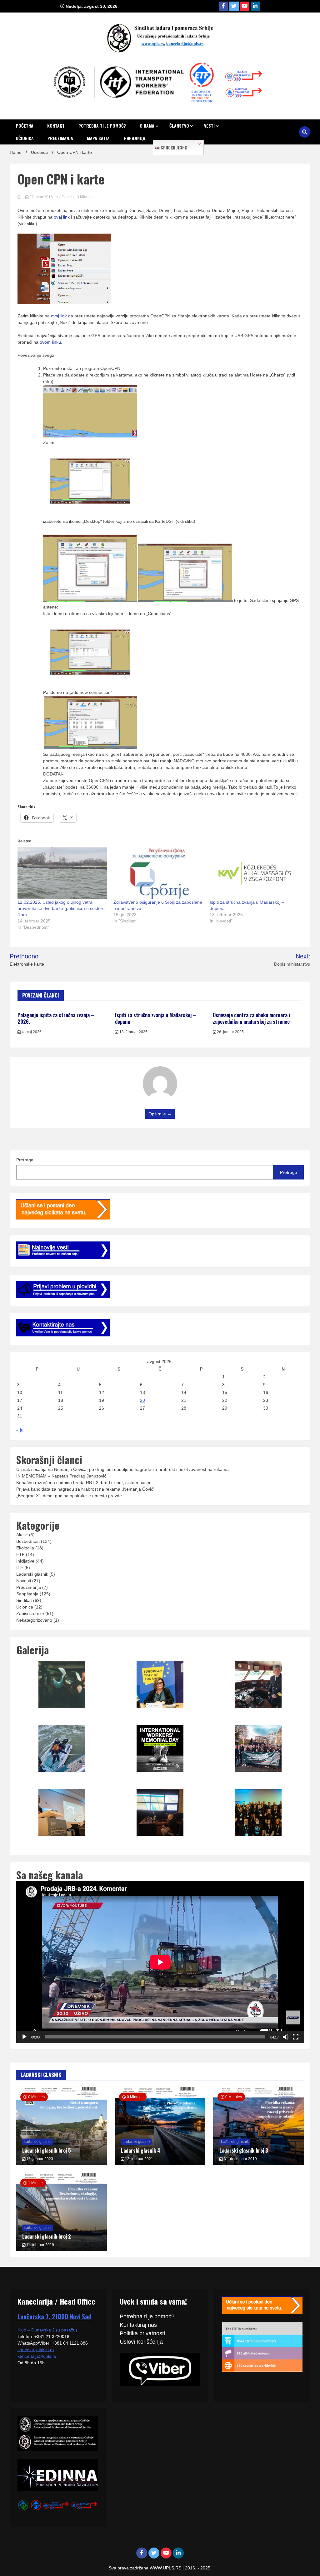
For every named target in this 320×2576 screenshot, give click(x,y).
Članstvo (179, 126)
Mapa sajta (98, 138)
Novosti (24, 1581)
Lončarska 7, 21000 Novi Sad (54, 2316)
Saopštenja (27, 1594)
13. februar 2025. (133, 1032)
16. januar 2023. (40, 2159)
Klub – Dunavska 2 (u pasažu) (47, 2330)
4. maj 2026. (32, 1032)
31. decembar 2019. (240, 2159)
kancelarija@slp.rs (36, 2350)
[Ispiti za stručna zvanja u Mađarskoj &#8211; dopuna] (255, 873)
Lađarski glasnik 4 (141, 2150)
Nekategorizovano (34, 1620)
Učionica (25, 138)
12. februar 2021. (139, 2159)
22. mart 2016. (42, 197)
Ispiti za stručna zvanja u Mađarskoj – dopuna (155, 1018)
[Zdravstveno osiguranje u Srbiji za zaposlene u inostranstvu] (158, 873)
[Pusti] (24, 2037)
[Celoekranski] (296, 2037)
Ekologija (25, 1548)
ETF (20, 1554)
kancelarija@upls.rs (37, 2356)
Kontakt (56, 126)
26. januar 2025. (230, 1032)
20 (142, 1400)
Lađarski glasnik (32, 1574)
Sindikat (24, 1600)
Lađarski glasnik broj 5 (47, 2150)
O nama (147, 126)
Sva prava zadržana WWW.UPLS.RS (146, 2568)
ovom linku (50, 342)
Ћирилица (134, 138)
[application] (160, 1962)
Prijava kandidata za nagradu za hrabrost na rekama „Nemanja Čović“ (85, 1489)
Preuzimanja (60, 138)
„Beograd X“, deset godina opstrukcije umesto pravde (69, 1496)
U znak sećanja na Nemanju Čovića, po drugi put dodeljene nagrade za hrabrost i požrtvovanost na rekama (122, 1469)
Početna (25, 126)
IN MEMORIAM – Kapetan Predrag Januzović (61, 1476)
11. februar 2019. (40, 2245)
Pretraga (25, 1160)
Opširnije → (160, 1114)
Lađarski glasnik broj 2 (47, 2236)
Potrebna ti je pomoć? (102, 126)
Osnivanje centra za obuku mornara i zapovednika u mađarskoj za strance (251, 1018)
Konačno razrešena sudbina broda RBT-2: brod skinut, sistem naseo (84, 1482)
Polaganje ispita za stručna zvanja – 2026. (56, 1018)
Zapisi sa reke (30, 1614)
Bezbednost (28, 1541)
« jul (20, 1430)
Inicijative (25, 1561)
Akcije (22, 1535)
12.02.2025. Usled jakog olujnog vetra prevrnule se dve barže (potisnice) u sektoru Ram (61, 908)
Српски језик (173, 148)
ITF (20, 1568)
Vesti (209, 126)
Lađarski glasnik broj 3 (244, 2150)
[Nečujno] (286, 2037)
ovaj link (62, 217)
